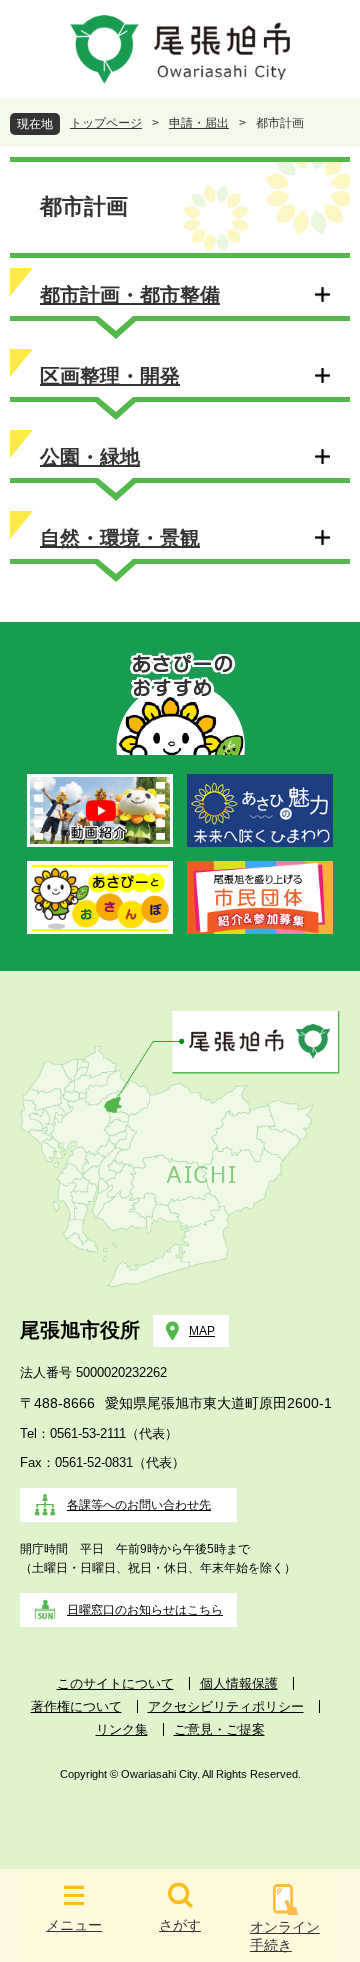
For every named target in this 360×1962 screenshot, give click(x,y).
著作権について (76, 1706)
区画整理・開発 (110, 376)
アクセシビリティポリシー (226, 1706)
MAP (202, 1331)
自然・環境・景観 (120, 538)
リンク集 (122, 1729)
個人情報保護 (239, 1683)
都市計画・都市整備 (130, 295)
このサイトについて (115, 1683)
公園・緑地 (90, 457)
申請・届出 (199, 123)
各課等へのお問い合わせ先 (139, 1505)
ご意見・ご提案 (219, 1729)
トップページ (106, 123)
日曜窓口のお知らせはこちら (145, 1610)
